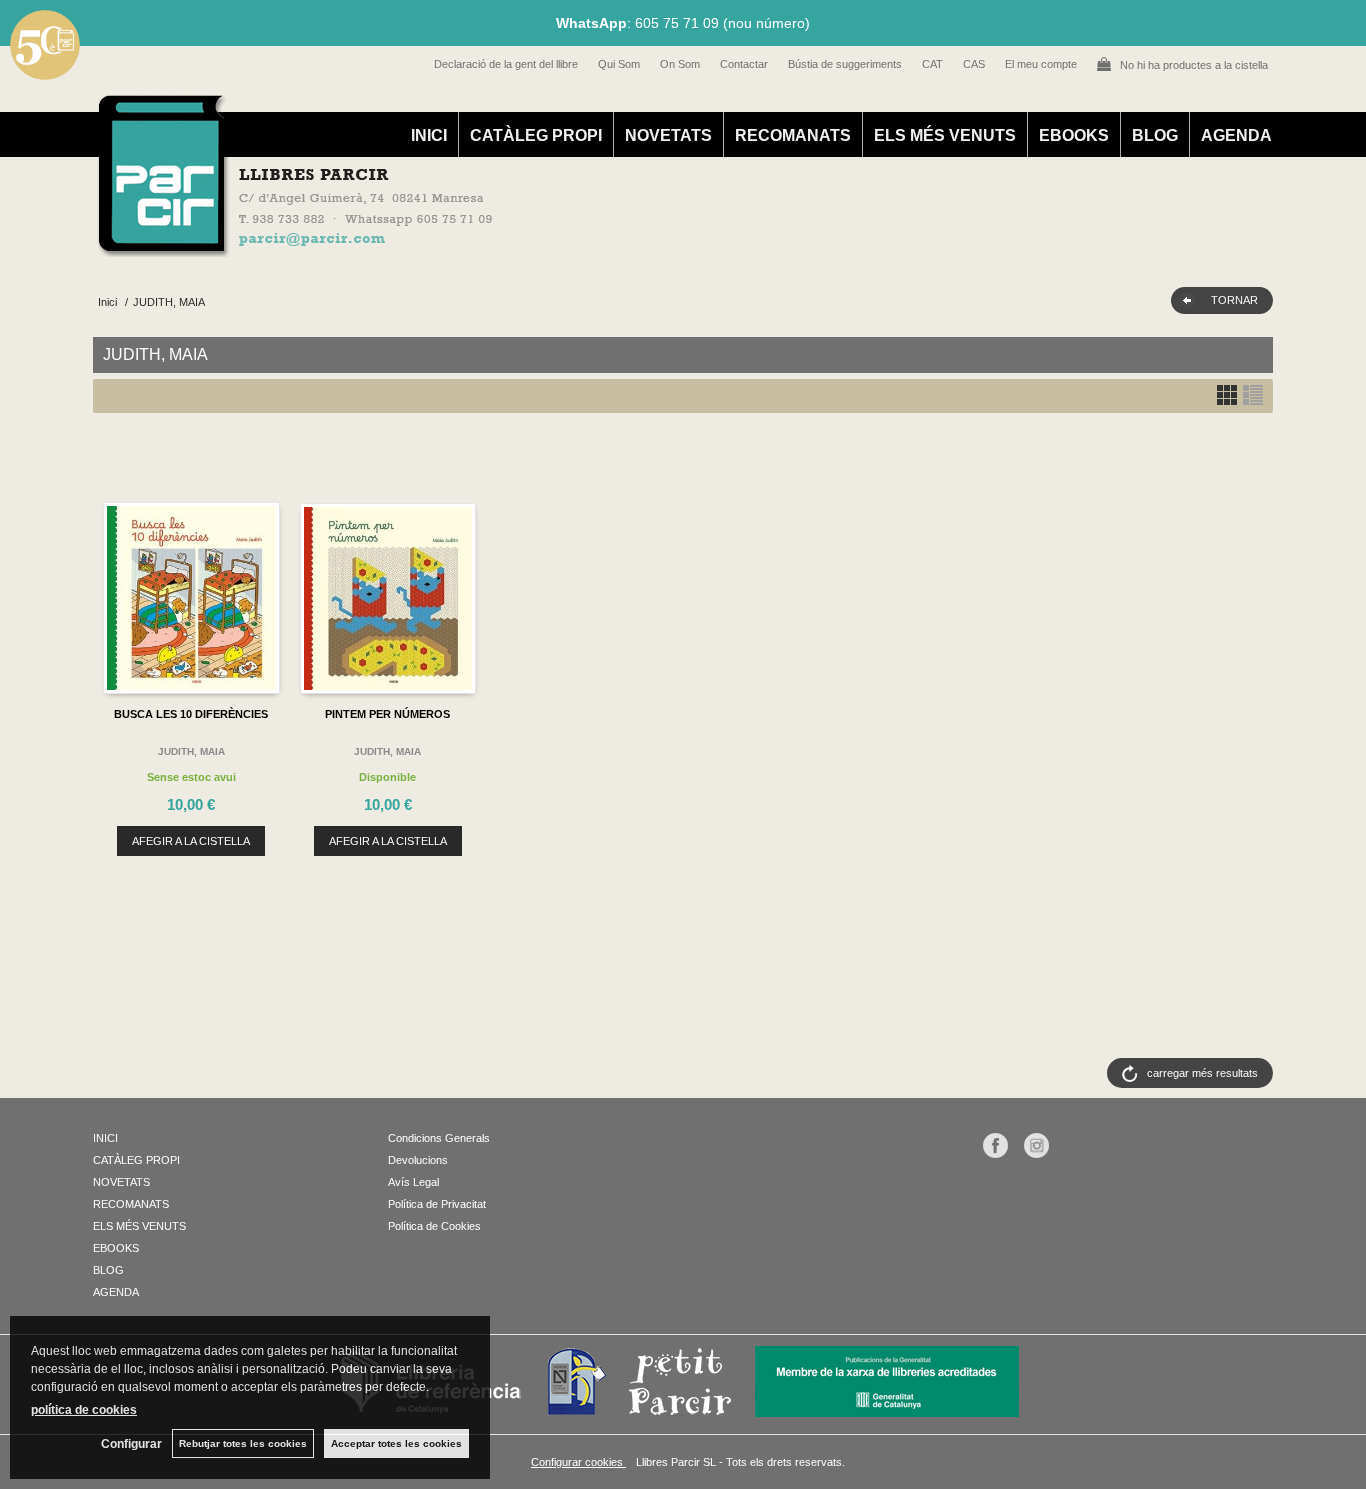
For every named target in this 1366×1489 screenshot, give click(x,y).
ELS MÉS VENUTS (945, 135)
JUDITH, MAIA (191, 751)
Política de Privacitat (437, 1204)
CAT (932, 64)
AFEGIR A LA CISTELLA (191, 841)
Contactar (744, 64)
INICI (429, 135)
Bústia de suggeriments (845, 64)
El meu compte (1041, 64)
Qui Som (619, 64)
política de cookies (84, 1410)
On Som (680, 64)
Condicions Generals (439, 1138)
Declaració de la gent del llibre (506, 64)
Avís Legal (413, 1182)
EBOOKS (1074, 135)
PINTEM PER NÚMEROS (387, 714)
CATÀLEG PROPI (536, 135)
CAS (974, 64)
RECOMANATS (793, 135)
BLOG (1155, 135)
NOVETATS (668, 135)
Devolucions (418, 1160)
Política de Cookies (434, 1226)
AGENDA (1236, 135)
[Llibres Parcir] (584, 246)
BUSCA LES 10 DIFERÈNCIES (191, 714)
